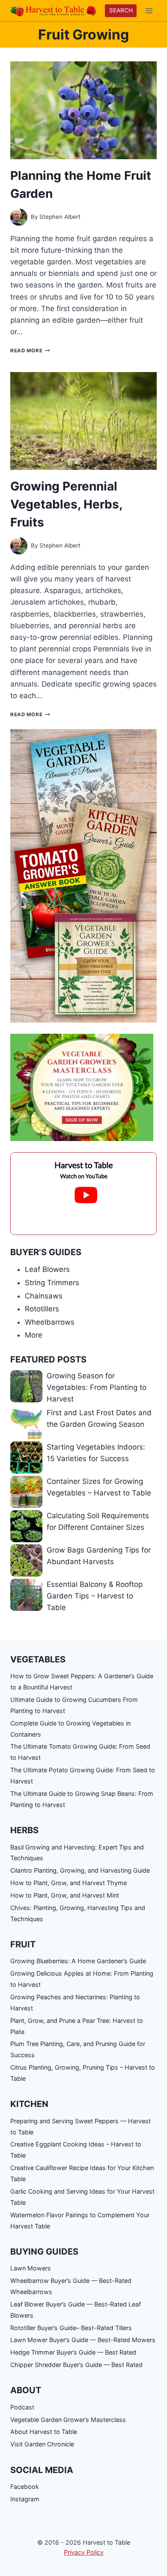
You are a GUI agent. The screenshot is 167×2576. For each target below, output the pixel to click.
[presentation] (83, 110)
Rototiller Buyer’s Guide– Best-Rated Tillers (71, 2328)
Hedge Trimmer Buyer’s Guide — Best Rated (73, 2352)
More (34, 1335)
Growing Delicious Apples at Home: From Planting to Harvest (82, 1979)
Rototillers (42, 1309)
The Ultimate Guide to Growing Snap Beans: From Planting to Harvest (82, 1799)
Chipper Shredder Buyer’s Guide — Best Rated (76, 2365)
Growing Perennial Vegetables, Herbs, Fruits (66, 504)
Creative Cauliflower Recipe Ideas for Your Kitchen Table (82, 2173)
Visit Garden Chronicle (42, 2444)
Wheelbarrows (50, 1322)
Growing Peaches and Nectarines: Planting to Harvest (75, 2002)
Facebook (25, 2487)
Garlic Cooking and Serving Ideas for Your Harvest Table (82, 2197)
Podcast (22, 2407)
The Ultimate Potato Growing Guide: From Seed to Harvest (83, 1775)
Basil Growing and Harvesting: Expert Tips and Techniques (77, 1853)
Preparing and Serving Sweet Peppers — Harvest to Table (81, 2126)
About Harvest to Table (44, 2432)
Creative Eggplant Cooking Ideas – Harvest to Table (76, 2150)
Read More (30, 351)
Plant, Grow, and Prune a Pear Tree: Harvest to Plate (77, 2026)
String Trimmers (52, 1283)
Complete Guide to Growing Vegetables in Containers (70, 1729)
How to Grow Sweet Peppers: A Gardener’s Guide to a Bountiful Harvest (82, 1682)
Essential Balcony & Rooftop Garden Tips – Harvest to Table (95, 1596)
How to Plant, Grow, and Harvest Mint (65, 1895)
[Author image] (19, 217)
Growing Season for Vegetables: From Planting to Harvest (97, 1387)
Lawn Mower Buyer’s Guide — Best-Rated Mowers (83, 2340)
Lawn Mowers (31, 2268)
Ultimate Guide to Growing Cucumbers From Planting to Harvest (74, 1705)
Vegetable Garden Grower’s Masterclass (68, 2420)
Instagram (25, 2499)
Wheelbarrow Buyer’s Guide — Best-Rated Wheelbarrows (71, 2286)
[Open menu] (149, 11)
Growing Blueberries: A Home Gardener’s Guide (78, 1961)
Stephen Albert (60, 217)
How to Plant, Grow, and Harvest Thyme (69, 1883)
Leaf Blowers (47, 1269)
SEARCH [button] (121, 10)
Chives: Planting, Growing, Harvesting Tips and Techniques (78, 1913)
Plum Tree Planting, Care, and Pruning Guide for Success (78, 2049)
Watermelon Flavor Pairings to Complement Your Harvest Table (80, 2220)
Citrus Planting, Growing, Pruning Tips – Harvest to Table (83, 2073)
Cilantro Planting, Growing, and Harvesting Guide (80, 1870)
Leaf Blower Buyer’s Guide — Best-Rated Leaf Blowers (76, 2310)
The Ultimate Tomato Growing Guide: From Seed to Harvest (80, 1752)
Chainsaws (44, 1296)
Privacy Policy (84, 2552)
